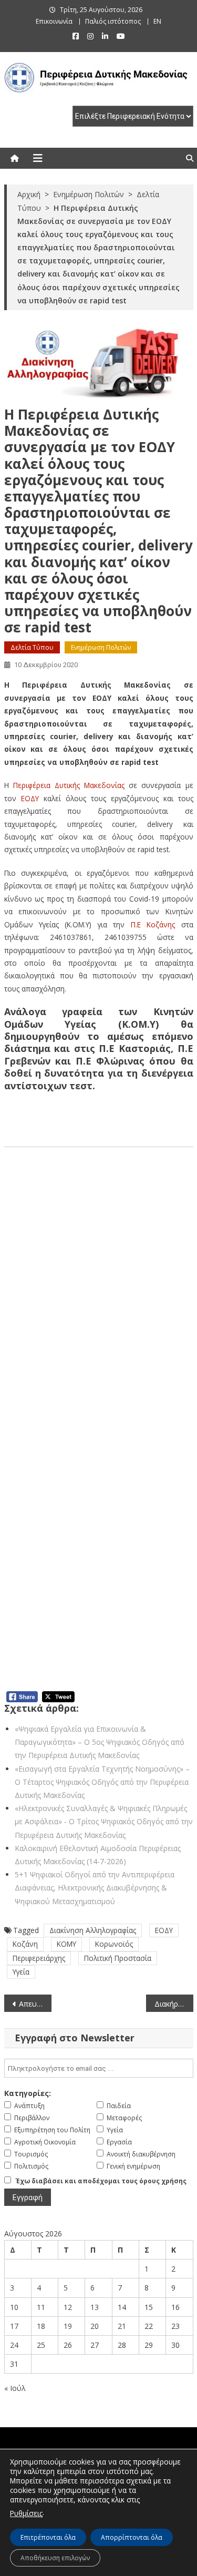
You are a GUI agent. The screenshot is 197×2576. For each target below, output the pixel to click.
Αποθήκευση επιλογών (55, 2558)
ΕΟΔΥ (30, 798)
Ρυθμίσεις (26, 2513)
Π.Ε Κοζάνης (153, 924)
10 (14, 2307)
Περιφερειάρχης (39, 1958)
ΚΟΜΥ (66, 1944)
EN (157, 21)
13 (95, 2307)
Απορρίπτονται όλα (132, 2537)
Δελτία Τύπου (32, 647)
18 (41, 2326)
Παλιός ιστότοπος (113, 21)
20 (95, 2326)
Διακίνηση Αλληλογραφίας (93, 1930)
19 (68, 2326)
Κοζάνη (25, 1944)
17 (14, 2326)
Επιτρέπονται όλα (48, 2537)
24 (14, 2345)
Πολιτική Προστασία (118, 1958)
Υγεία (21, 1972)
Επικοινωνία (54, 21)
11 (41, 2307)
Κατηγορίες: (28, 2093)
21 (122, 2326)
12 (68, 2307)
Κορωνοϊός (114, 1944)
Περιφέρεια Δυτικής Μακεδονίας (69, 785)
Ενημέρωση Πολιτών (101, 647)
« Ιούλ (15, 2388)
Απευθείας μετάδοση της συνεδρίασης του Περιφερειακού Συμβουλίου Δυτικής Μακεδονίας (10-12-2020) (35, 2004)
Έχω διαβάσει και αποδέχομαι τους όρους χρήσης (101, 2181)
